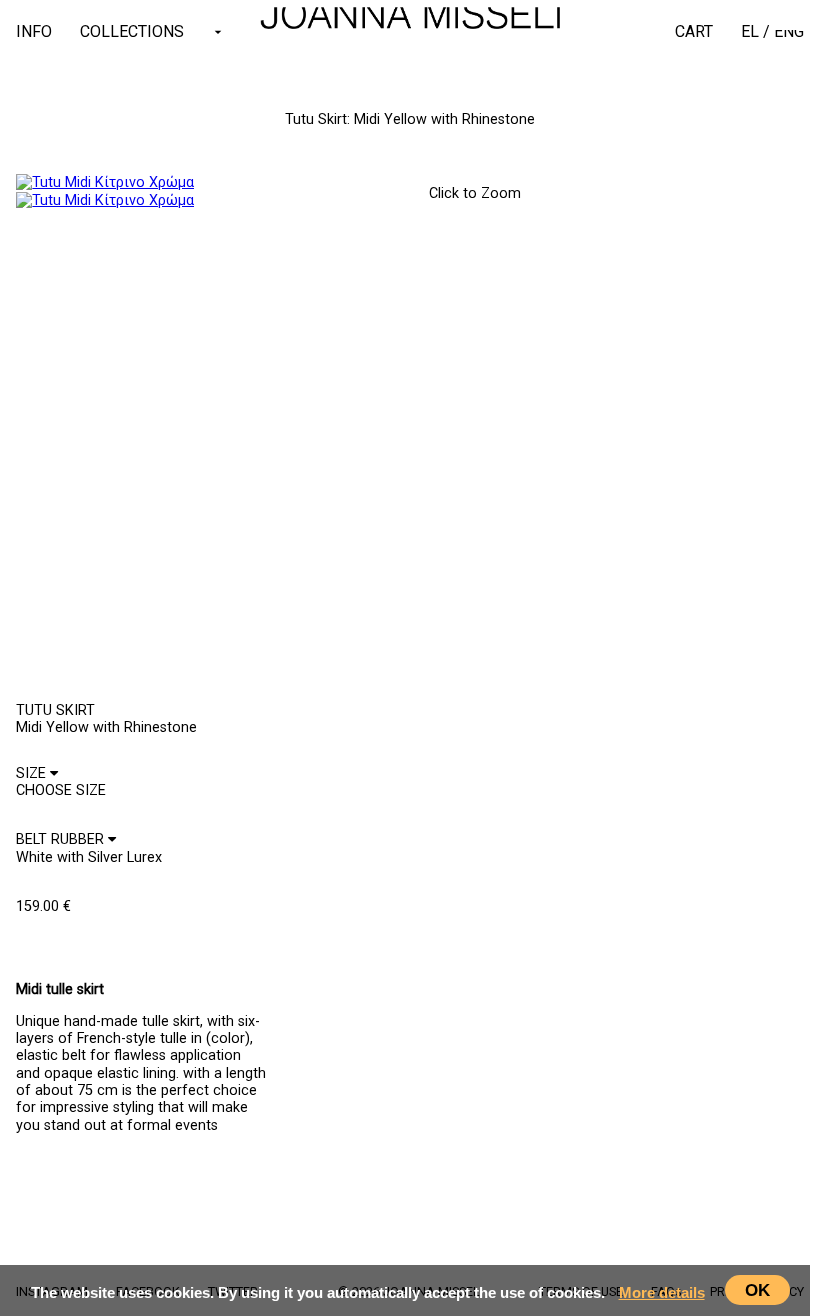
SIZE (33, 773)
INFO (34, 31)
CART (694, 31)
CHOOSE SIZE (69, 940)
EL (750, 31)
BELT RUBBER (62, 839)
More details (662, 1292)
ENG (789, 31)
